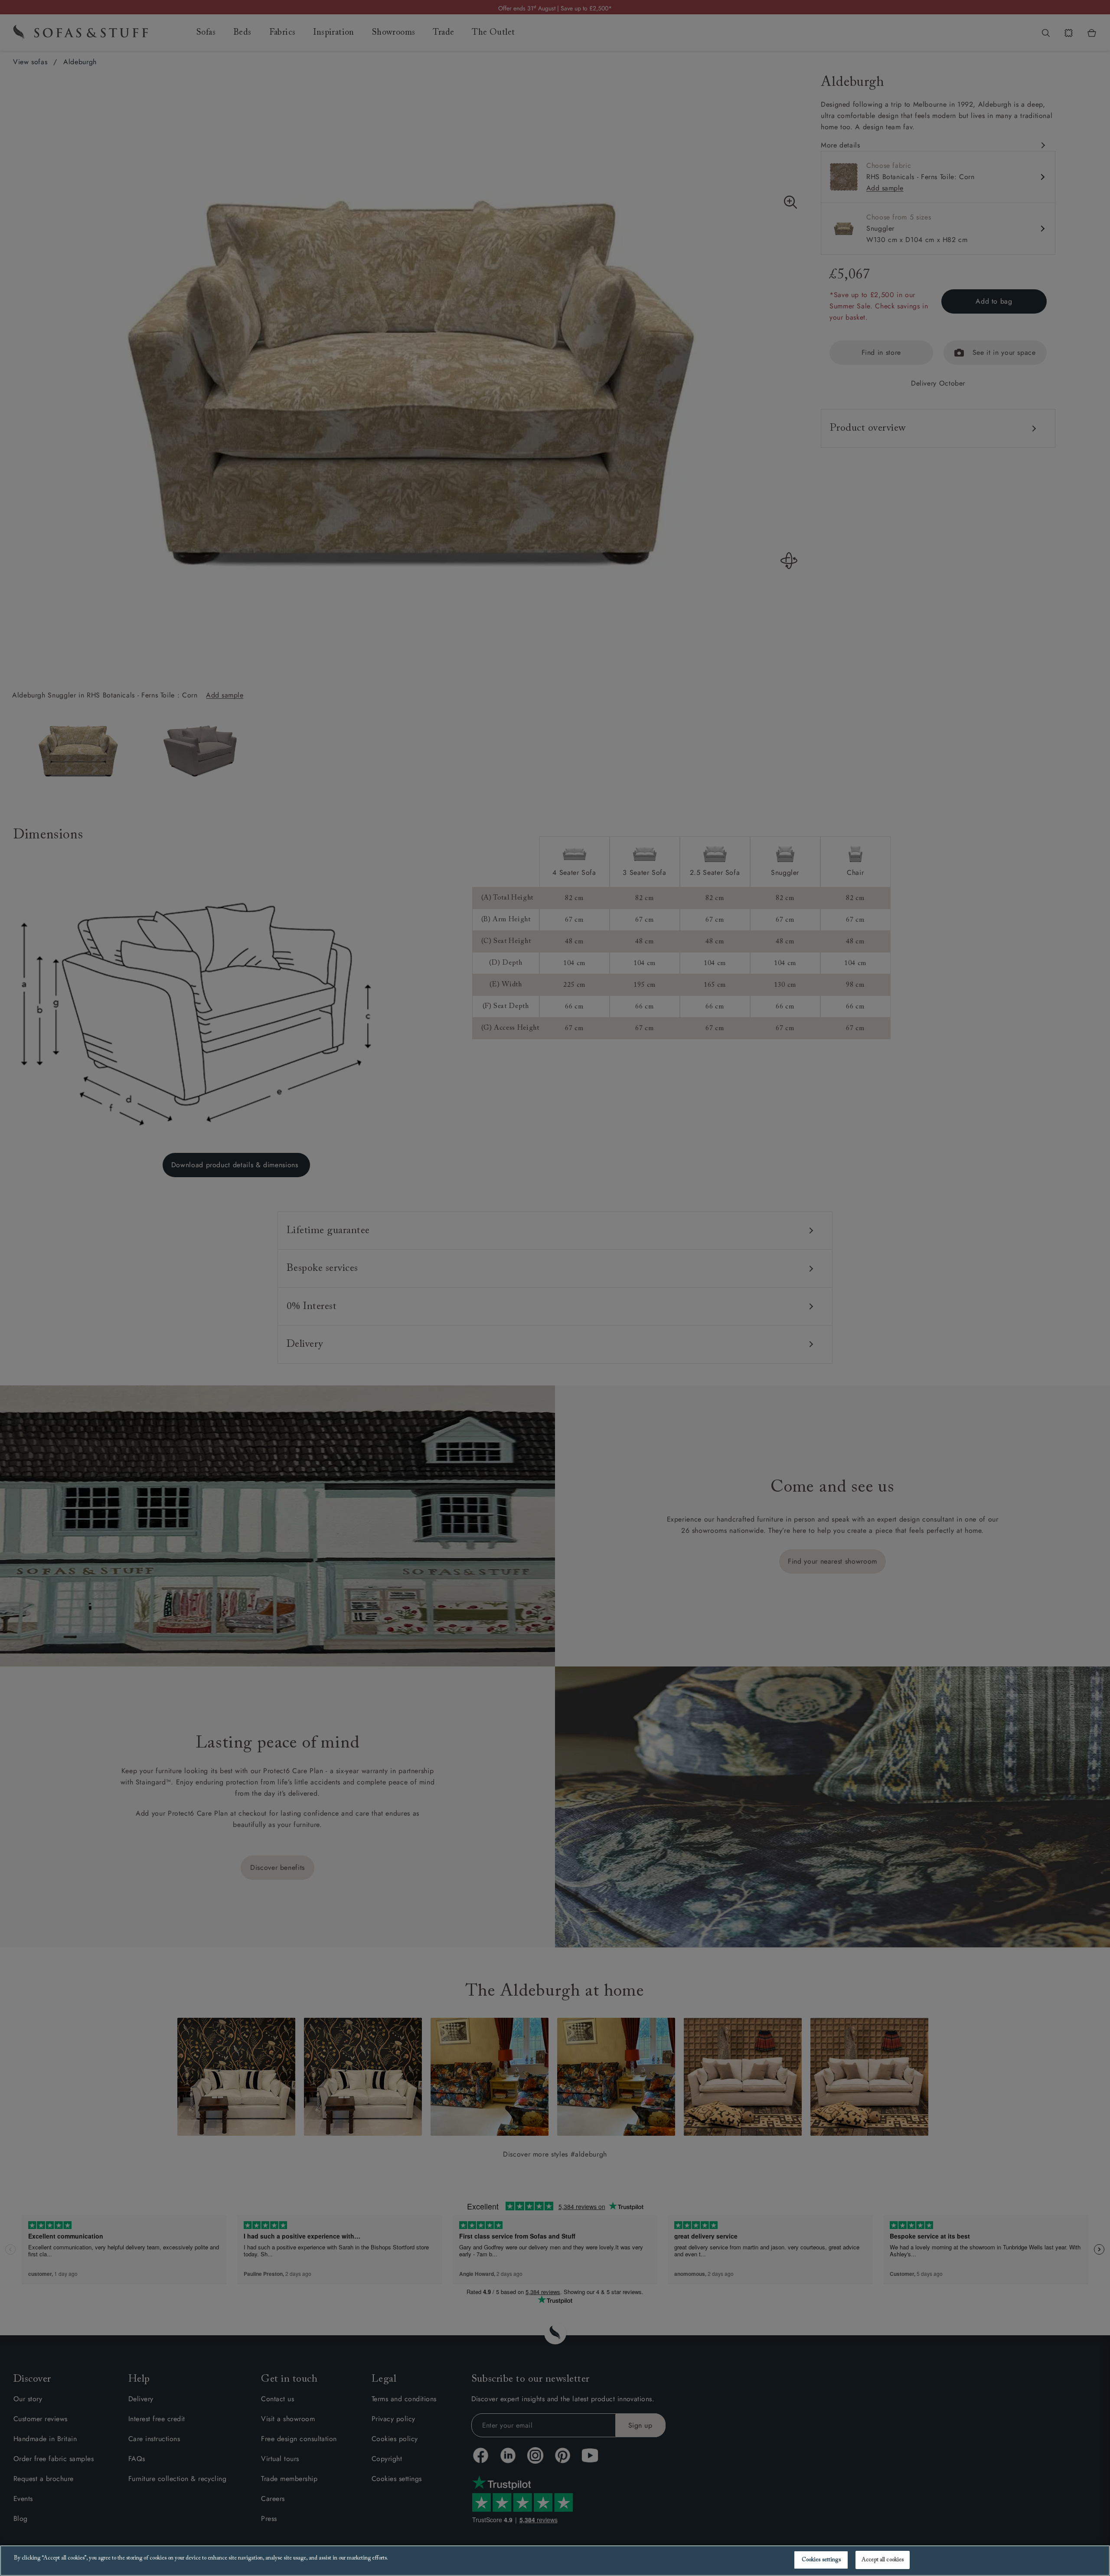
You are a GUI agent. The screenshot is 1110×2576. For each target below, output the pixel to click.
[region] (555, 2561)
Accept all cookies (883, 2560)
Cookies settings (821, 2560)
